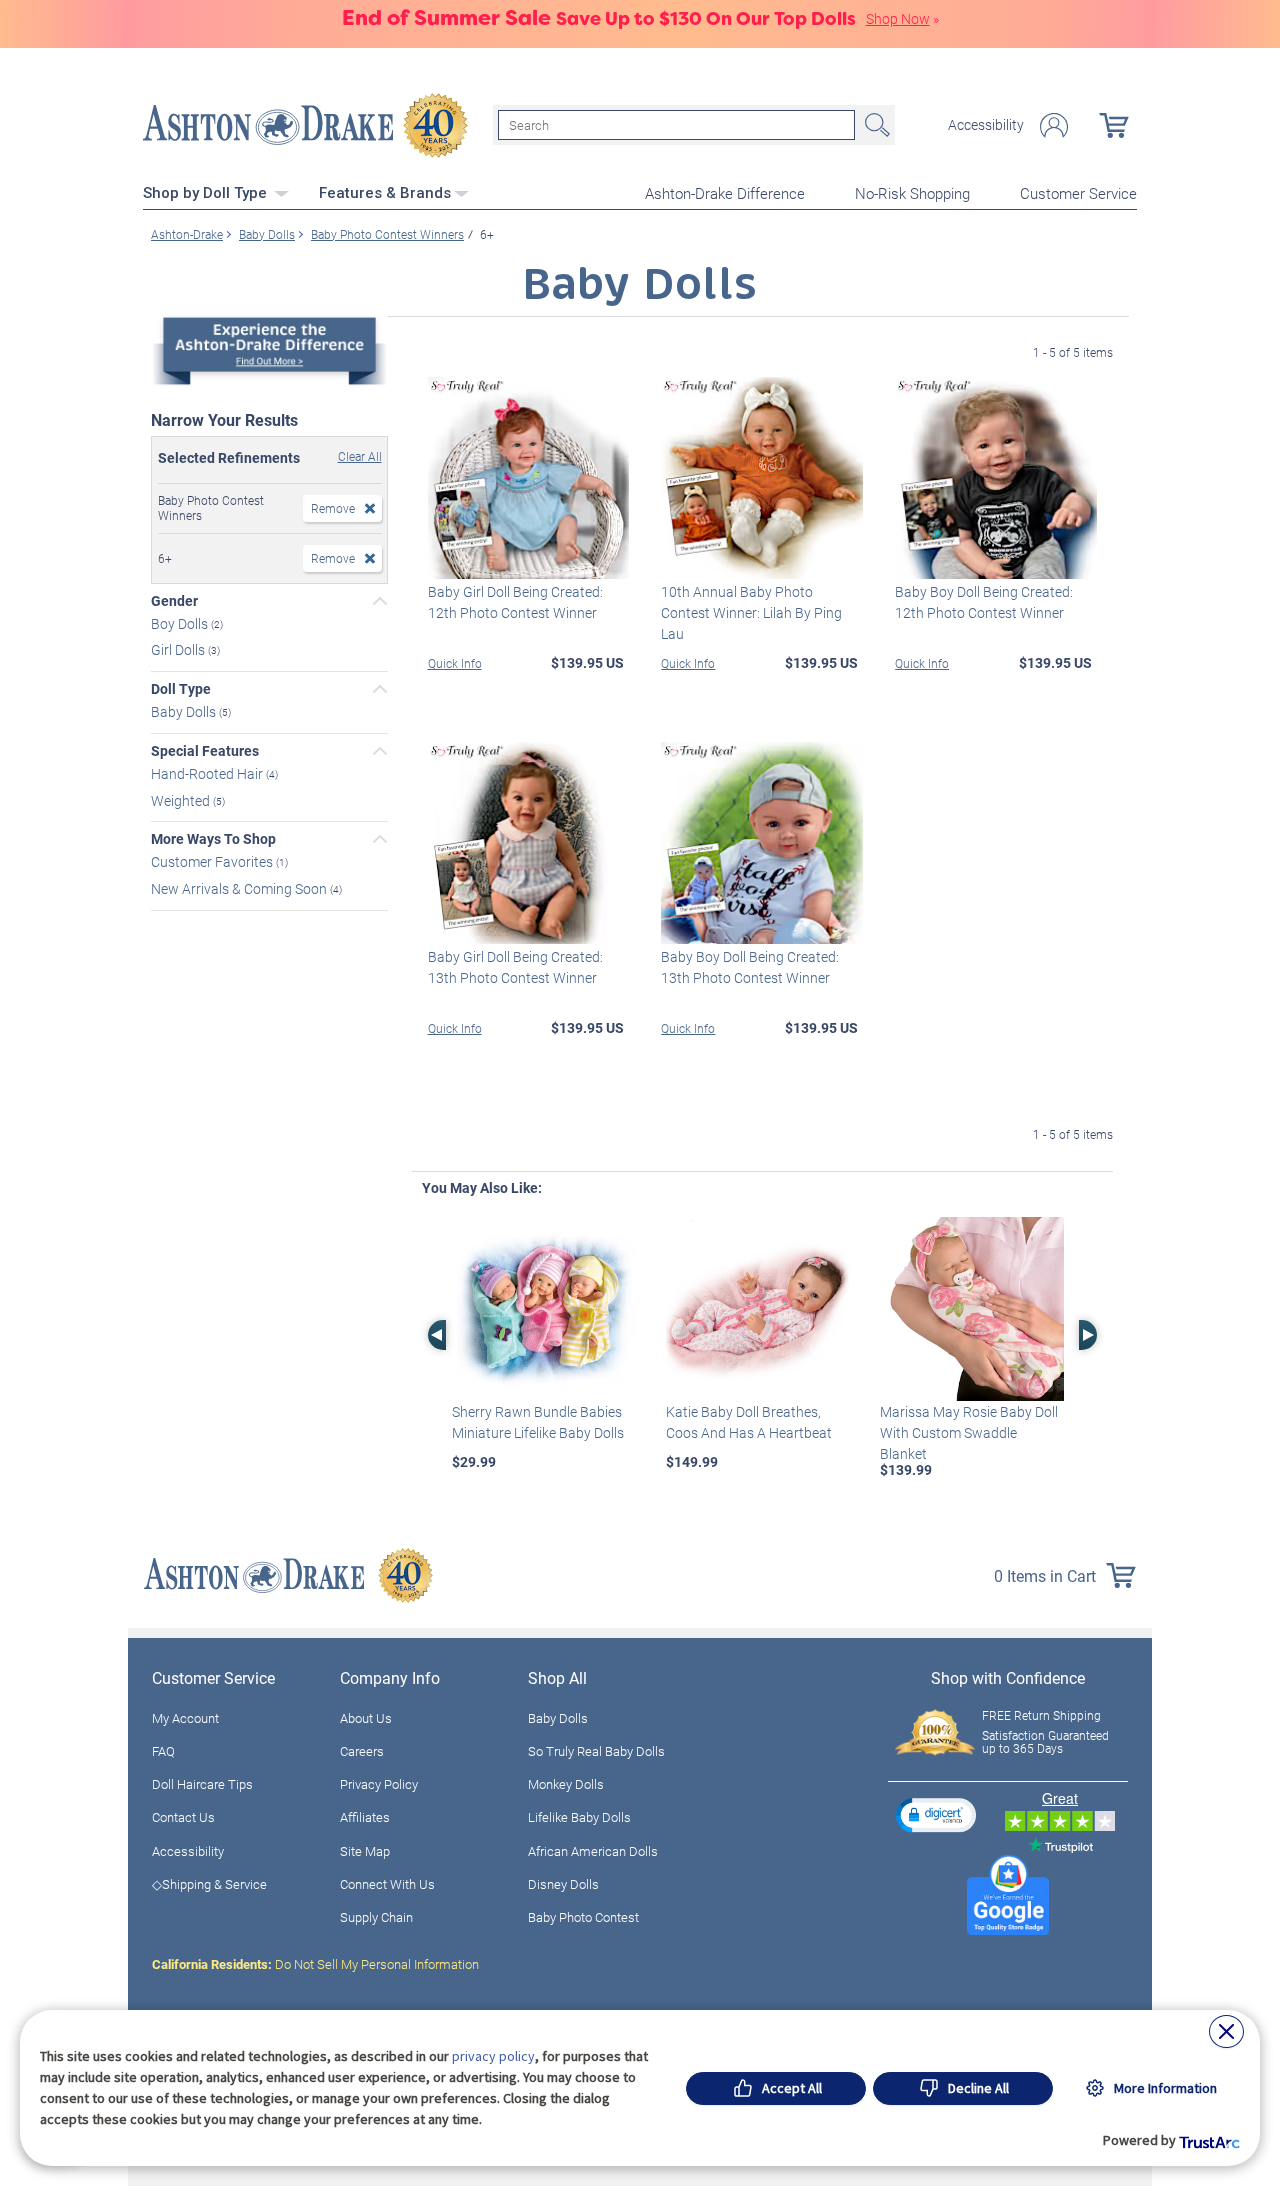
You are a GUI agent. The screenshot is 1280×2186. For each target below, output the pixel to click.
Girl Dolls (179, 649)
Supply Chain (376, 1917)
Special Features (205, 751)
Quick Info (455, 663)
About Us (366, 1718)
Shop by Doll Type (207, 193)
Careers (362, 1751)
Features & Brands (385, 193)
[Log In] (1054, 125)
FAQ (163, 1751)
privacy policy (493, 2056)
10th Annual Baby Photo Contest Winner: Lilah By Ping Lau (751, 612)
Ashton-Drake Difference (725, 193)
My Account (185, 1718)
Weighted (182, 799)
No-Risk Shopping (912, 193)
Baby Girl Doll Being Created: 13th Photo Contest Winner (515, 967)
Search (875, 125)
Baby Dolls (185, 711)
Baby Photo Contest (583, 1917)
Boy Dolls (181, 622)
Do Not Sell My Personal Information (315, 1964)
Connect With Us (387, 1884)
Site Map (365, 1851)
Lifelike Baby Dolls (579, 1817)
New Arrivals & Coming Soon (240, 888)
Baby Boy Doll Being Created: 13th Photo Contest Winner (750, 967)
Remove (333, 508)
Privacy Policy (379, 1784)
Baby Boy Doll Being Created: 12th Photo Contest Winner (984, 602)
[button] (936, 1814)
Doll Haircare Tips (202, 1784)
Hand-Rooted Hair (208, 773)
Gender (174, 601)
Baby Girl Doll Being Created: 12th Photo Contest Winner (515, 602)
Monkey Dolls (566, 1784)
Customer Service (1078, 193)
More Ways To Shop (213, 839)
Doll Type (181, 689)
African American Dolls (593, 1851)
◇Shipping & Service (209, 1884)
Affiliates (365, 1817)
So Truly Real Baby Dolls (596, 1751)
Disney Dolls (563, 1884)
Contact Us (183, 1817)
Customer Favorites (213, 861)
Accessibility (986, 125)
